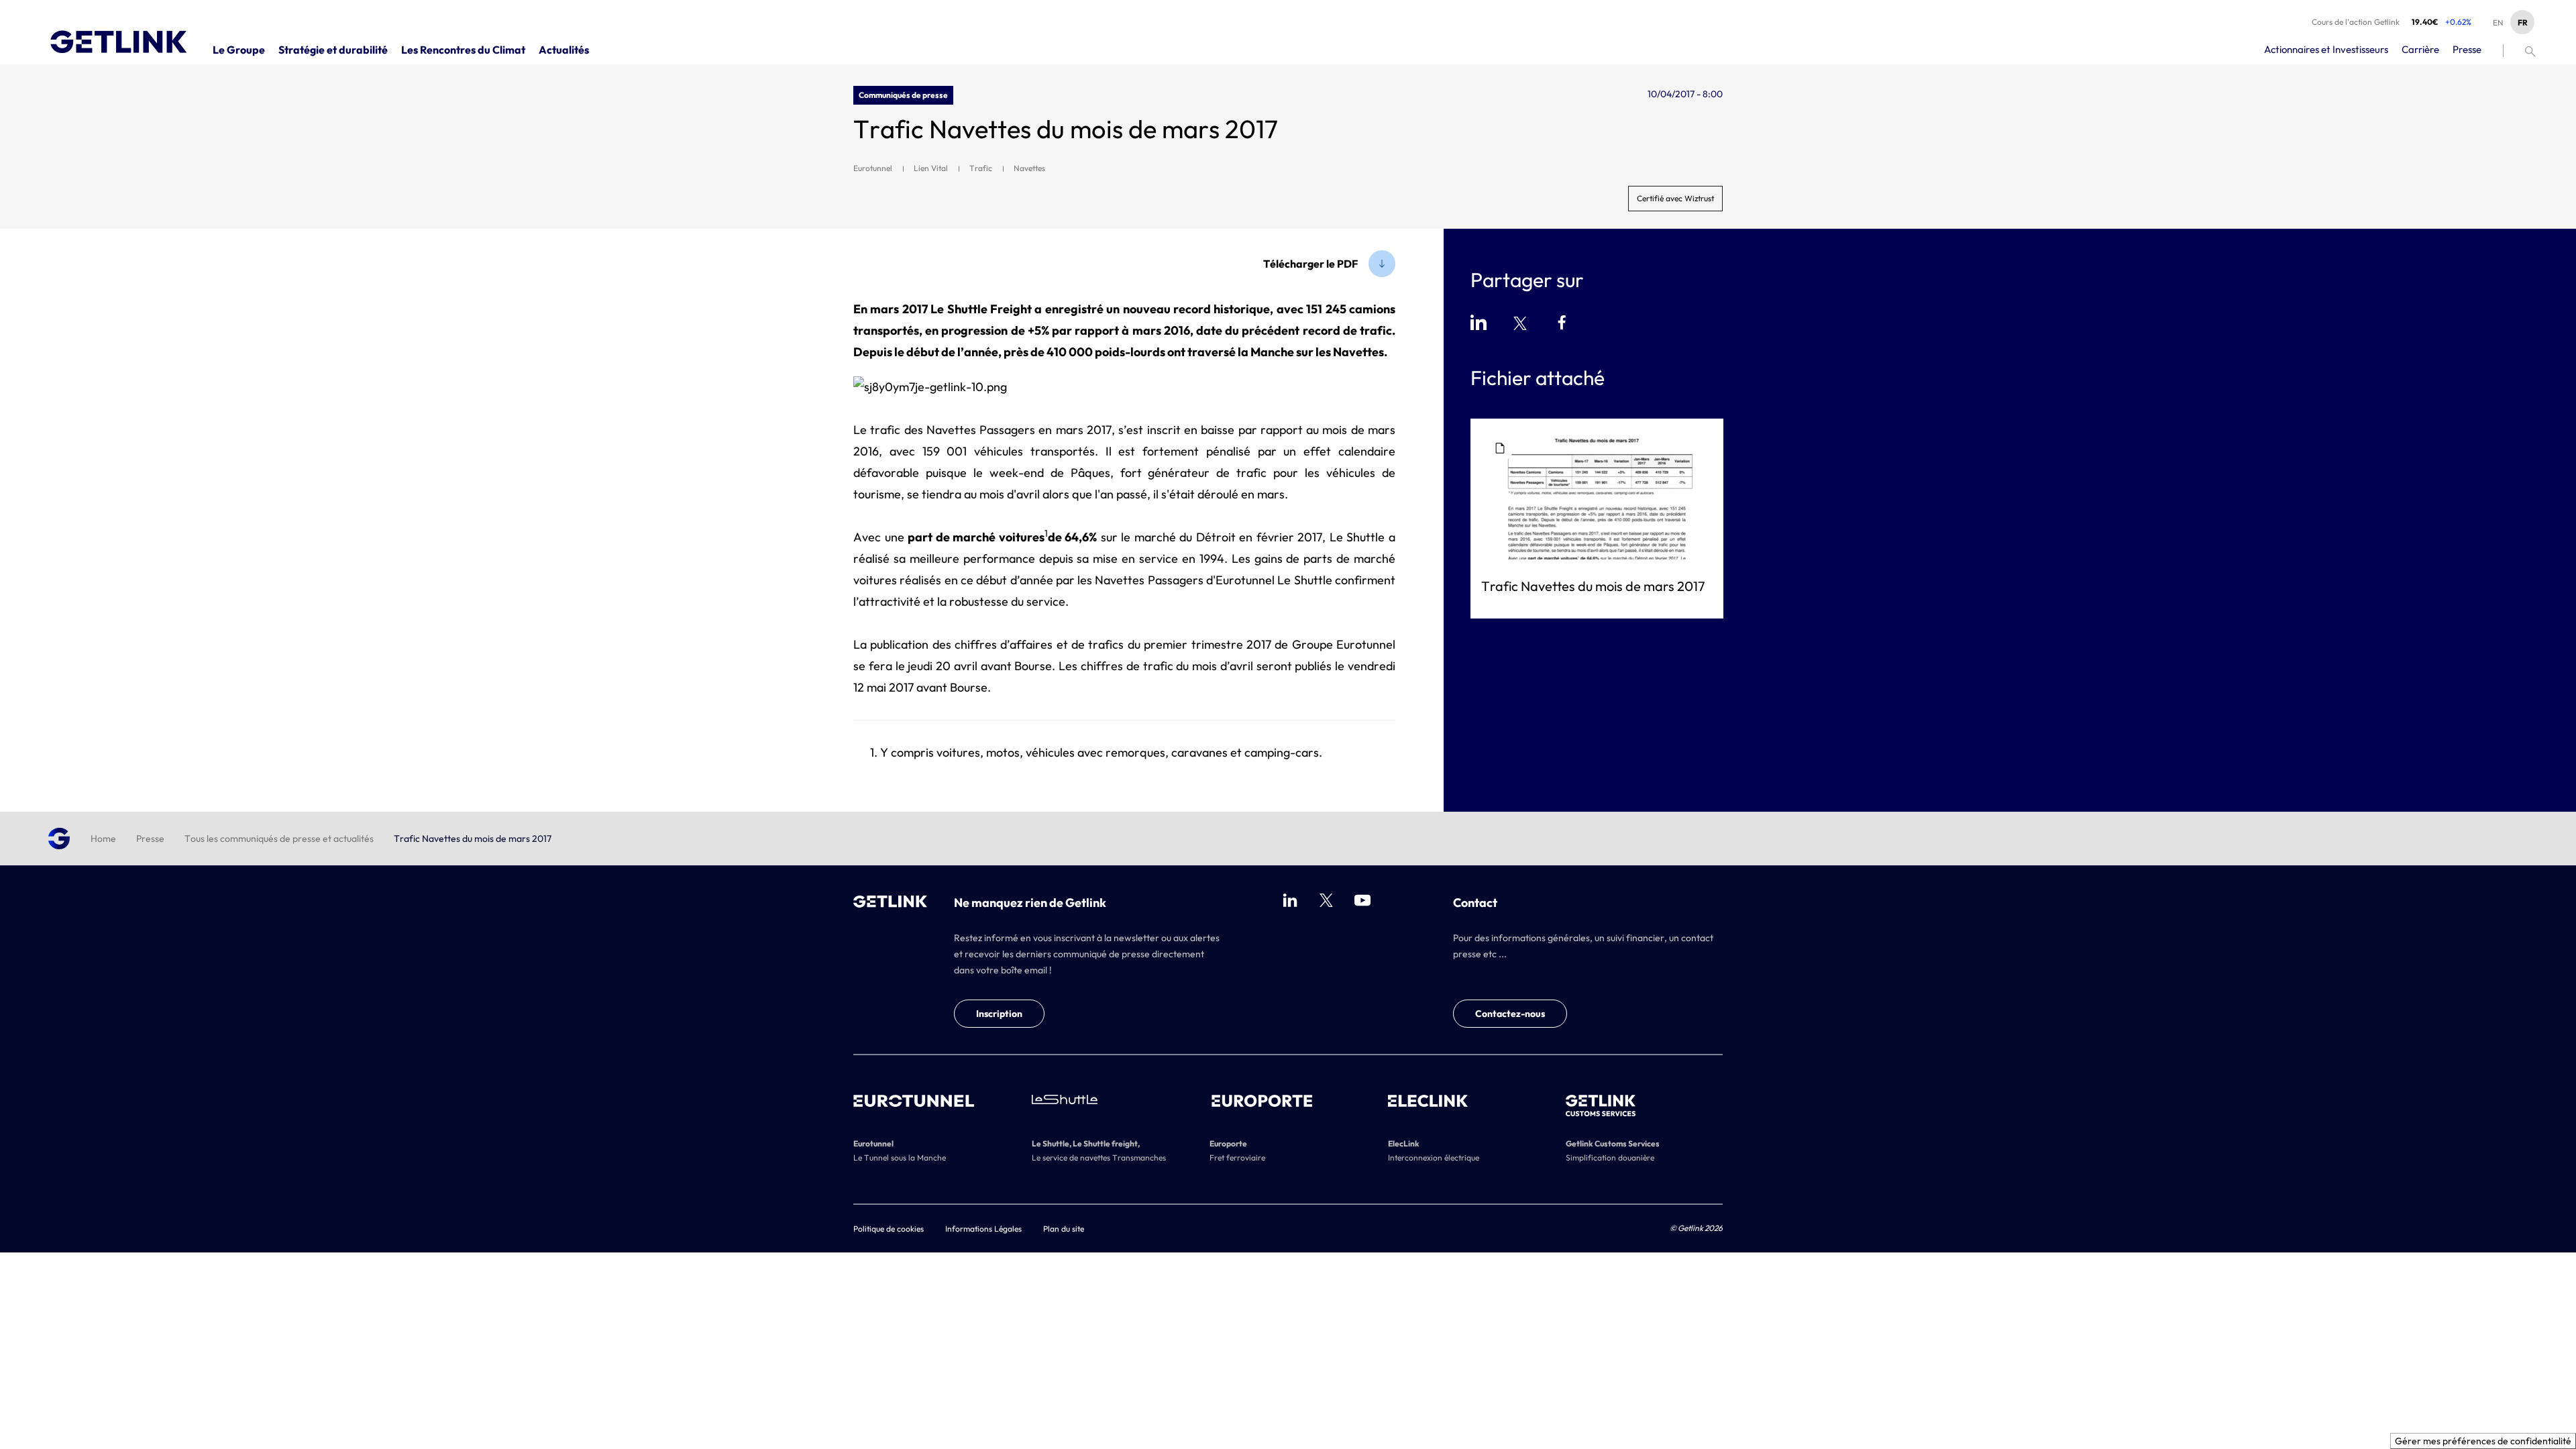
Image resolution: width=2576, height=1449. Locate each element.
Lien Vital (931, 168)
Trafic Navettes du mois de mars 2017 (1593, 586)
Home (103, 839)
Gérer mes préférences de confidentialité (2483, 1441)
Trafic (981, 168)
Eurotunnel (873, 168)
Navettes (1029, 168)
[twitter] (1326, 900)
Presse (150, 839)
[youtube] (1362, 900)
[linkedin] (1290, 900)
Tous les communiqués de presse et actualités (279, 839)
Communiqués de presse (903, 95)
